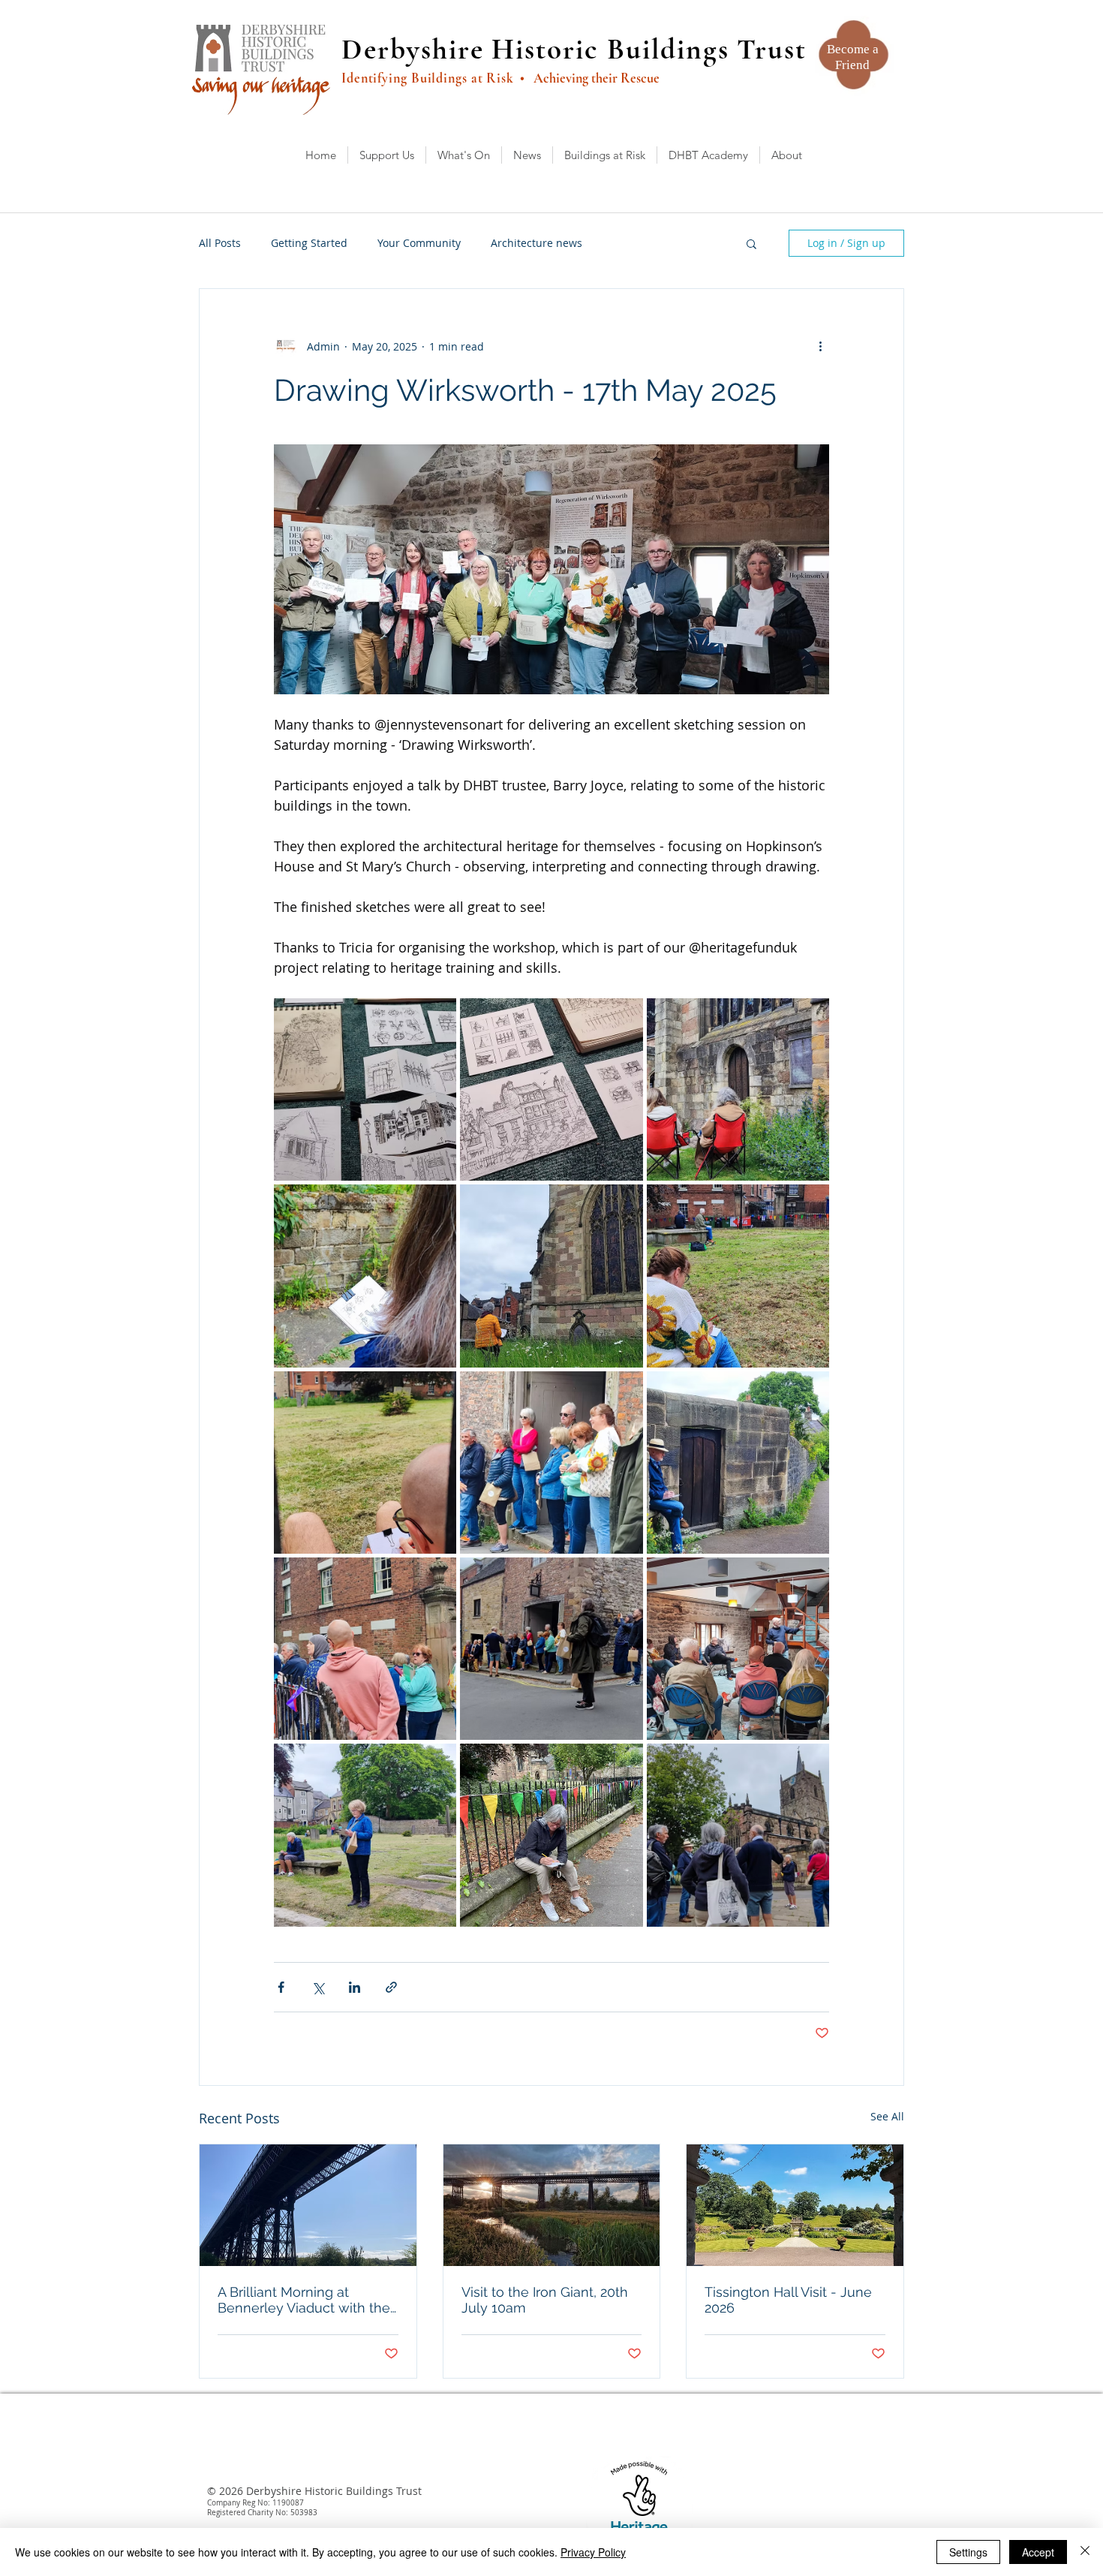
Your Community (419, 243)
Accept (1038, 2552)
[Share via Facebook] (281, 1987)
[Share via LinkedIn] (355, 1987)
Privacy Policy (593, 2552)
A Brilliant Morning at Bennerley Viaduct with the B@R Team (304, 2300)
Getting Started (309, 243)
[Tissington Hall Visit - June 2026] (795, 2205)
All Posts (220, 243)
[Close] (1085, 2552)
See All (887, 2116)
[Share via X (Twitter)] (318, 1987)
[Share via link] (391, 1987)
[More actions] (820, 346)
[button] (751, 243)
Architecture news (536, 243)
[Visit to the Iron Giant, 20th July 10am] (552, 2205)
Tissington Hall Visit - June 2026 (788, 2300)
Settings (968, 2552)
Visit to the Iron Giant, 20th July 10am (545, 2300)
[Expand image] (365, 1089)
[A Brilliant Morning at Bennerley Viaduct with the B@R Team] (308, 2205)
